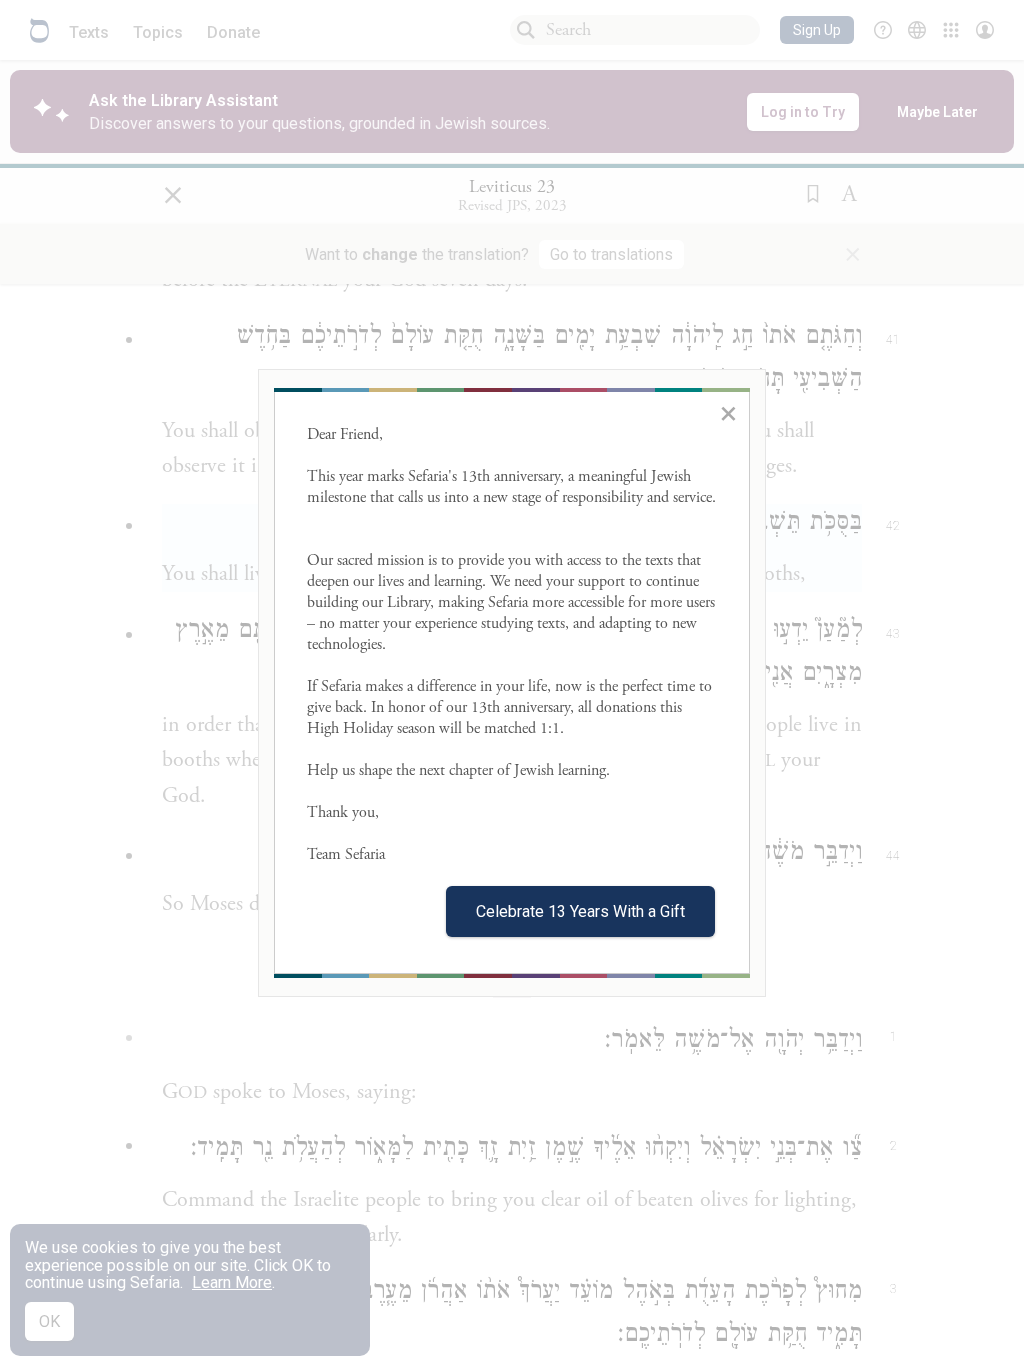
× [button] (728, 413)
